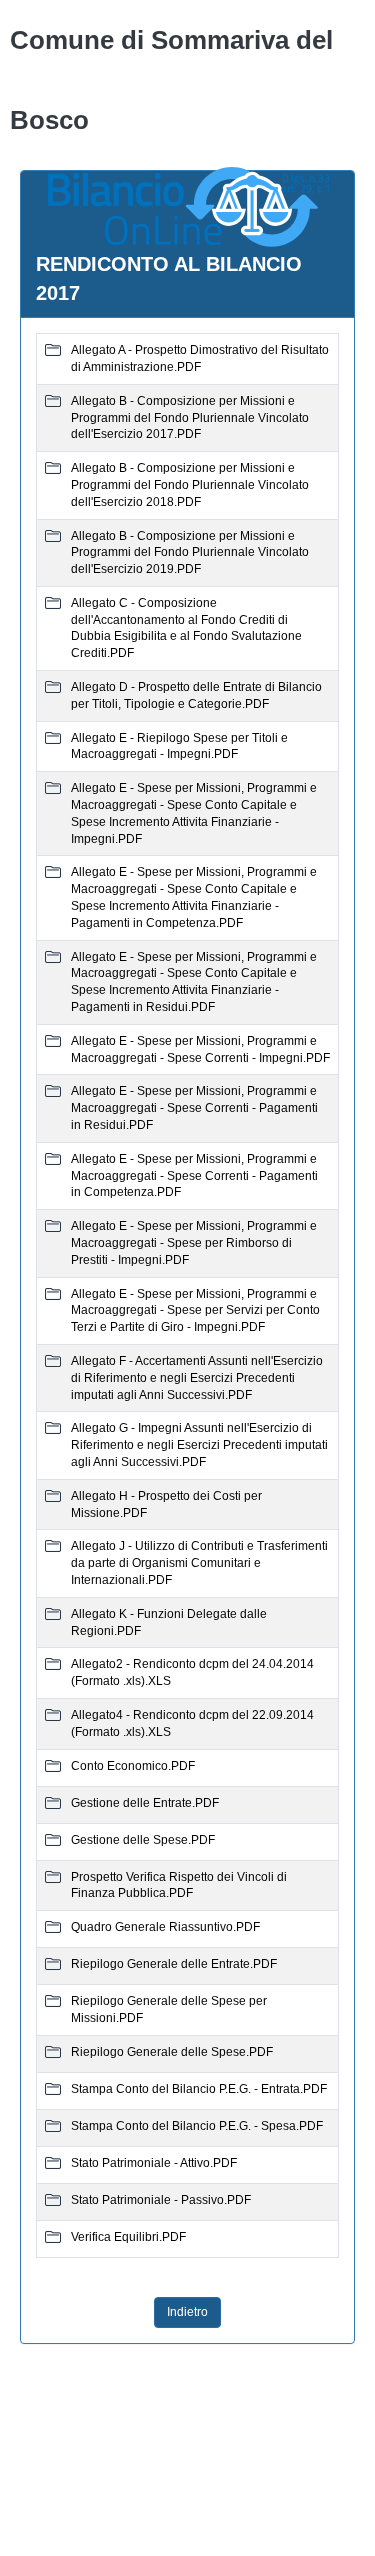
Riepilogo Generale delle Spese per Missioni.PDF (169, 2009)
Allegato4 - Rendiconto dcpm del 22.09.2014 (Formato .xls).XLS (192, 1723)
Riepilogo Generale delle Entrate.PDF (174, 1964)
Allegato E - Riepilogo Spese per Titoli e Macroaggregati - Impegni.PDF (179, 746)
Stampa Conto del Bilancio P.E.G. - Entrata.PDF (199, 2089)
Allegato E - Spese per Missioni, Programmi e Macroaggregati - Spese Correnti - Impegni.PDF (200, 1049)
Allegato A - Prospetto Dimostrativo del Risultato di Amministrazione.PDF (200, 358)
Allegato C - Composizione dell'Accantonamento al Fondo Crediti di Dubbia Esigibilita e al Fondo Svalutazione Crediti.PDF (186, 628)
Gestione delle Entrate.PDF (145, 1803)
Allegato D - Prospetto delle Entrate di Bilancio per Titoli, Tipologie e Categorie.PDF (196, 695)
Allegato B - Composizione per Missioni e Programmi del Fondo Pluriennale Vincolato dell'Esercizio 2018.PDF (190, 485)
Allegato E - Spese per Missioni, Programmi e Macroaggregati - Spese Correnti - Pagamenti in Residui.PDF (194, 1108)
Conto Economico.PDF (133, 1766)
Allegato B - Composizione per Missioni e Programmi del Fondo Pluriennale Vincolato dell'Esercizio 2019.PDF (190, 553)
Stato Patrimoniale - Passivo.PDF (161, 2200)
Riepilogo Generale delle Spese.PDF (172, 2052)
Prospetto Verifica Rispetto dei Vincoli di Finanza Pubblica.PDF (179, 1885)
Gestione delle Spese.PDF (143, 1840)
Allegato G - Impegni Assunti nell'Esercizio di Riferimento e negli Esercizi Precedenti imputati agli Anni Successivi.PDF (199, 1445)
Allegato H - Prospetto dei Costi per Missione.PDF (166, 1504)
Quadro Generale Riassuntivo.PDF (165, 1927)
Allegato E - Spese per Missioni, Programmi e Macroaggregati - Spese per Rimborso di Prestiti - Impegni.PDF (194, 1243)
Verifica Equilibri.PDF (128, 2237)
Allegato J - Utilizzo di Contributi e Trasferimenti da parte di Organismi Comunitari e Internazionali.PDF (199, 1563)
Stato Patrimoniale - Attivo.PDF (154, 2163)
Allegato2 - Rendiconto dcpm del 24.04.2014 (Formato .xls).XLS (192, 1672)
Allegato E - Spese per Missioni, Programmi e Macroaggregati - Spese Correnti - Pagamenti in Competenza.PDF (194, 1176)
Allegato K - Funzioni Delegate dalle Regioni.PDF (169, 1622)
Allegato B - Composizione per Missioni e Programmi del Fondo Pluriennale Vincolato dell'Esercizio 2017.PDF (190, 418)
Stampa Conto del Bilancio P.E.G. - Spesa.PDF (197, 2126)
